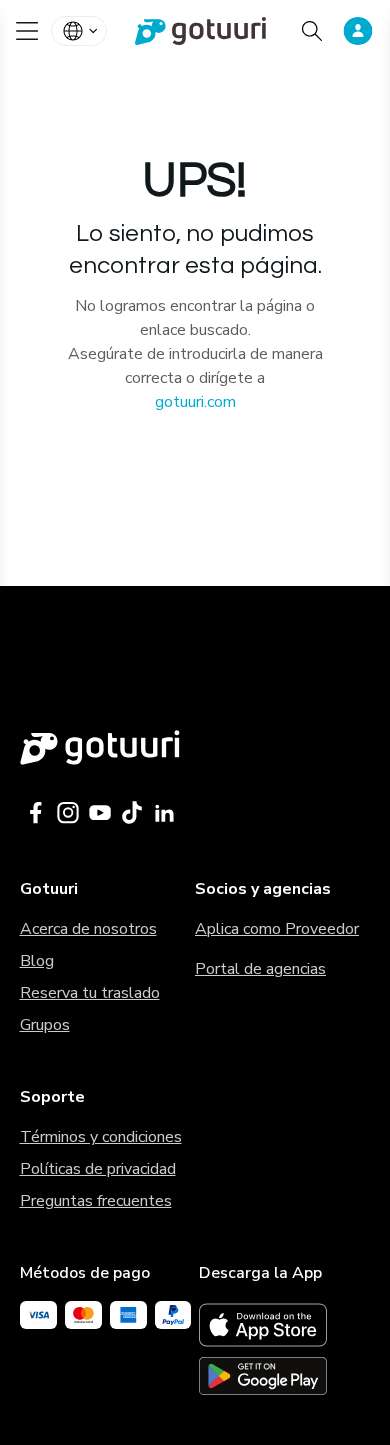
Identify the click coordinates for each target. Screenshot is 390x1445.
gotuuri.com (195, 402)
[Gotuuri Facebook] (36, 813)
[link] (194, 31)
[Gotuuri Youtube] (100, 813)
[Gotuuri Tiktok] (132, 813)
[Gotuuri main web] (195, 747)
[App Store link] (285, 1325)
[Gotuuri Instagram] (68, 813)
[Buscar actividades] (312, 31)
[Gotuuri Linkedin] (164, 813)
